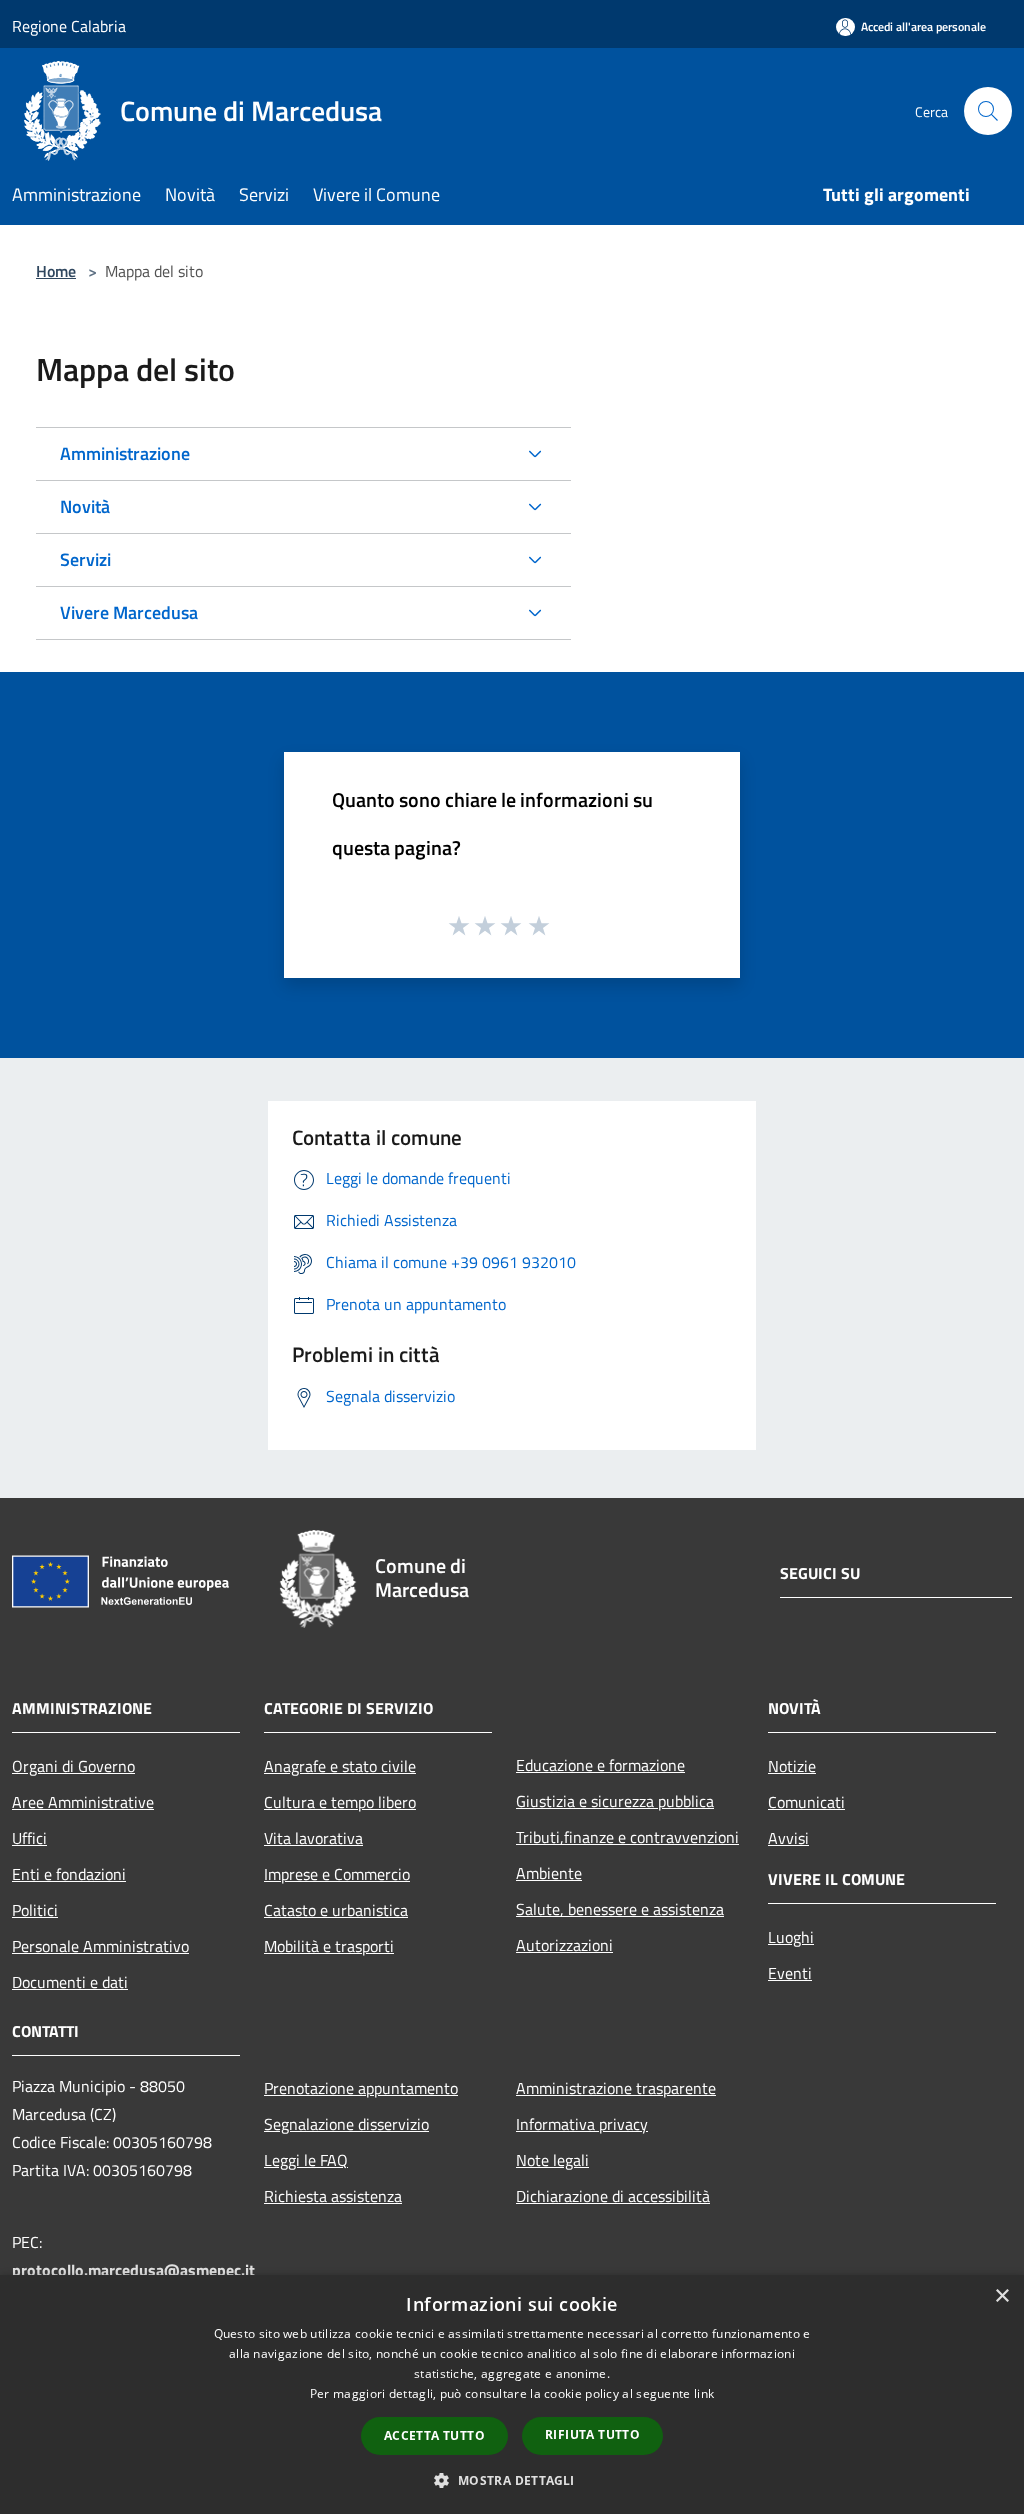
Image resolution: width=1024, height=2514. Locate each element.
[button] (511, 2480)
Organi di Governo (73, 1766)
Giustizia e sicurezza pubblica (615, 1801)
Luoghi (791, 1937)
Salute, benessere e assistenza (620, 1909)
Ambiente (549, 1873)
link (704, 2393)
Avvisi (788, 1838)
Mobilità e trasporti (329, 1946)
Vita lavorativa (313, 1838)
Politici (35, 1910)
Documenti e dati (70, 1982)
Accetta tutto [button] (434, 2435)
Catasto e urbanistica (336, 1910)
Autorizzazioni (564, 1945)
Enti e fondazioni (69, 1874)
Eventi (790, 1973)
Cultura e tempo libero (340, 1802)
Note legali (552, 2160)
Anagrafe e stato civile (340, 1766)
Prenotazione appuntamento (361, 2088)
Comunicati (806, 1802)
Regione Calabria (69, 26)
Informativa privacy (582, 2124)
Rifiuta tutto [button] (592, 2434)
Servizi (85, 559)
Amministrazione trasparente (616, 2088)
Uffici (29, 1838)
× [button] (1001, 2296)
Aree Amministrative (83, 1802)
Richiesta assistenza (333, 2196)
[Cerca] (988, 111)
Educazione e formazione (600, 1765)
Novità (85, 506)
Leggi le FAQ (306, 2160)
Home (56, 271)
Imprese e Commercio (337, 1874)
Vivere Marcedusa (129, 612)
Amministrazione (125, 453)
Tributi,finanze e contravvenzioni (627, 1837)
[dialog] (512, 2394)
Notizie (792, 1766)
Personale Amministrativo (100, 1946)
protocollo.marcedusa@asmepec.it (133, 2270)
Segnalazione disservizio (346, 2124)
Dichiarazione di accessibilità (613, 2196)
